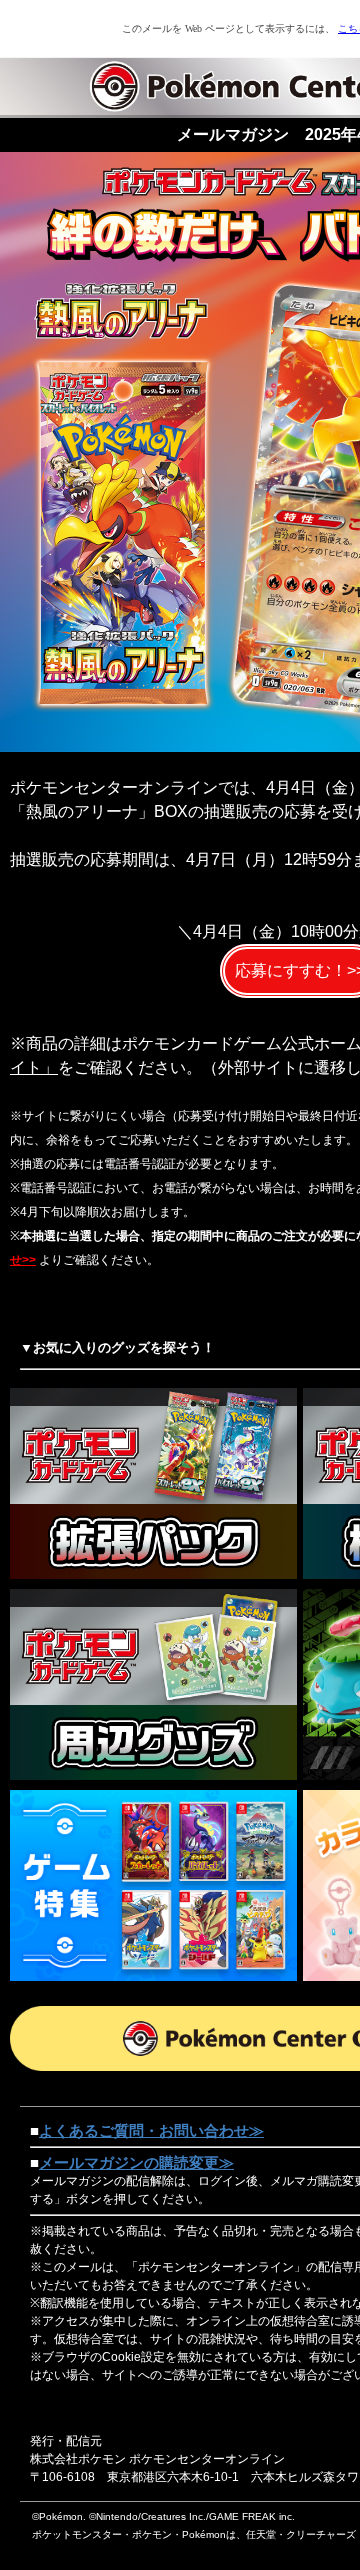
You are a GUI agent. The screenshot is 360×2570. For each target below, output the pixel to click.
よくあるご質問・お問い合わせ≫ (151, 2130)
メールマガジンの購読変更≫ (136, 2162)
